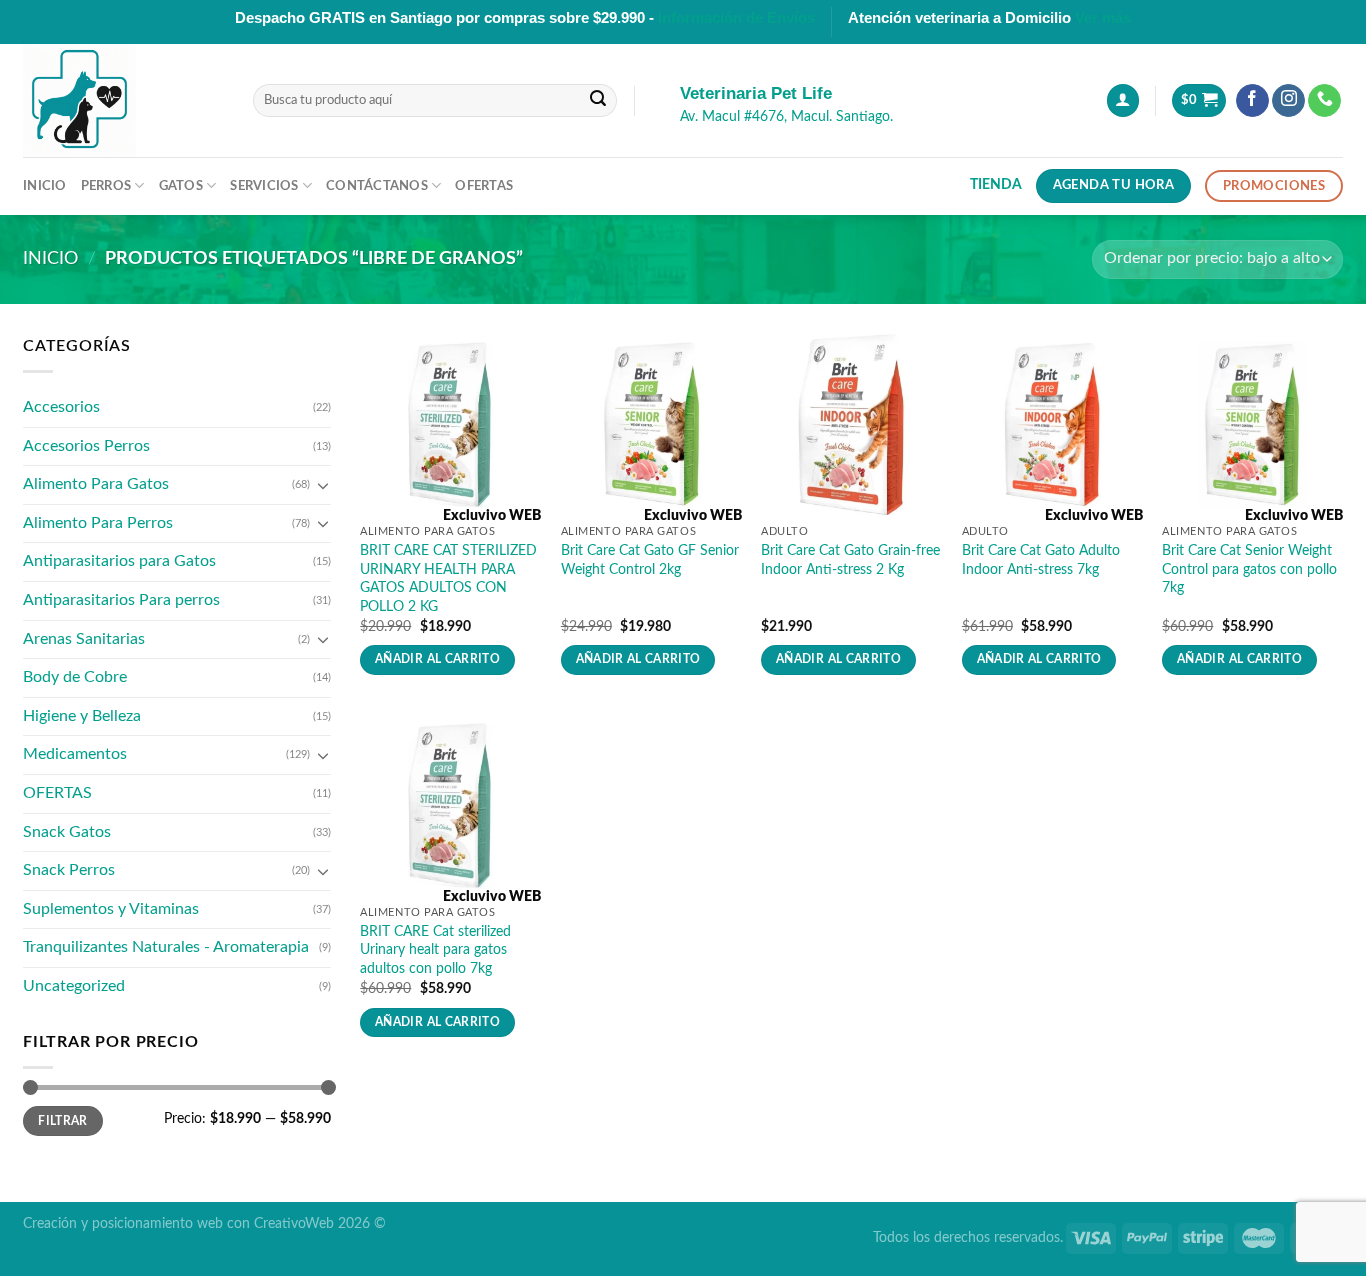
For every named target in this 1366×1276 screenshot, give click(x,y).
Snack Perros (69, 870)
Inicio (45, 186)
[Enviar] (598, 101)
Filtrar (63, 1121)
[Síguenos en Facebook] (1252, 101)
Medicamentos (75, 754)
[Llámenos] (1324, 101)
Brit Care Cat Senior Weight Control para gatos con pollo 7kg (1249, 569)
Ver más (1103, 17)
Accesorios (61, 407)
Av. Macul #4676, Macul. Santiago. (786, 117)
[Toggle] (323, 485)
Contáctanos (377, 186)
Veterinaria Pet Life (756, 93)
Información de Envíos (736, 17)
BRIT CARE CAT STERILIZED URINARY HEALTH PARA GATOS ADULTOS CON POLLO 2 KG (448, 578)
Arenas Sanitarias (84, 639)
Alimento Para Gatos (96, 484)
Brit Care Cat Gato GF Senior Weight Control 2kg (650, 560)
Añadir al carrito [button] (437, 659)
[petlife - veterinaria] (123, 100)
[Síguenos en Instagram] (1288, 101)
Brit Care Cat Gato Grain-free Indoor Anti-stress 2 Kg (850, 560)
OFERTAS (57, 793)
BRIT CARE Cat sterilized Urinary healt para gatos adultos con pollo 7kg (435, 950)
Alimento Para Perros (98, 523)
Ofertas (484, 186)
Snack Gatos (67, 832)
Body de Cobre (75, 677)
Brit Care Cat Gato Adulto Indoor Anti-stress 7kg (1041, 560)
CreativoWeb (294, 1223)
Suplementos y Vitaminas (111, 909)
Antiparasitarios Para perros (121, 600)
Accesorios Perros (86, 446)
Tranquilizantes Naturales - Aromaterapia (166, 947)
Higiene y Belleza (82, 716)
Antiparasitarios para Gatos (119, 561)
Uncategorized (74, 986)
